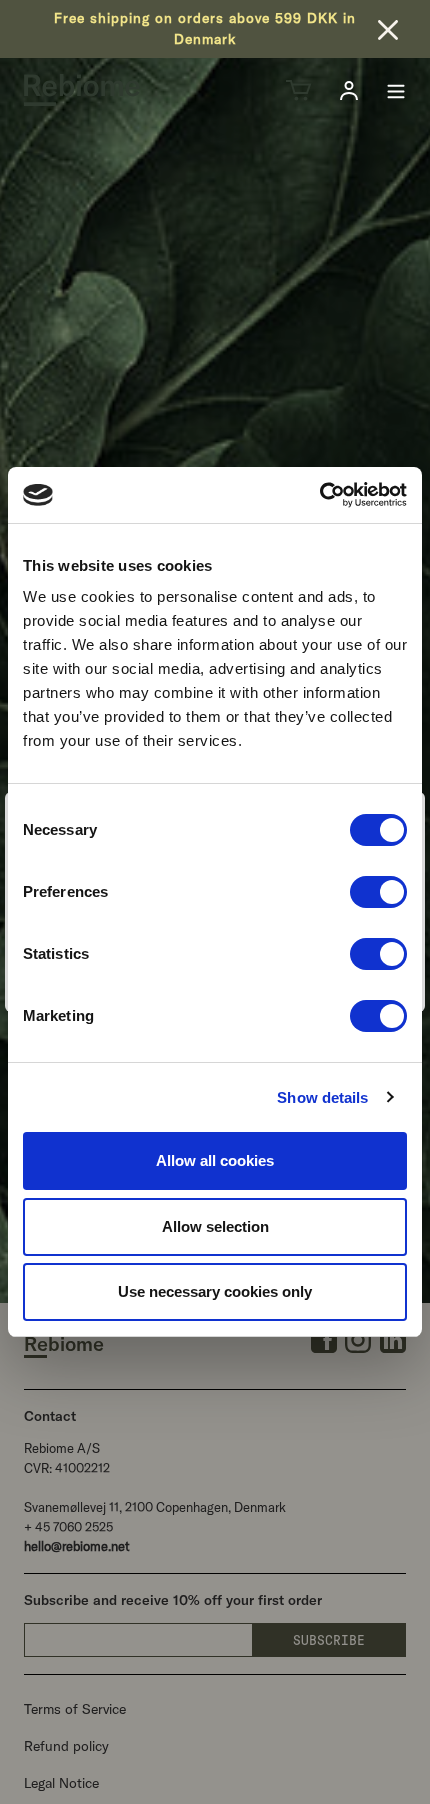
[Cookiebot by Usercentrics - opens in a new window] (319, 495)
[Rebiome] (82, 90)
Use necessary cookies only (215, 1291)
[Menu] (396, 90)
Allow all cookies (215, 1160)
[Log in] (349, 90)
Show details (322, 1097)
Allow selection (215, 1226)
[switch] (378, 892)
